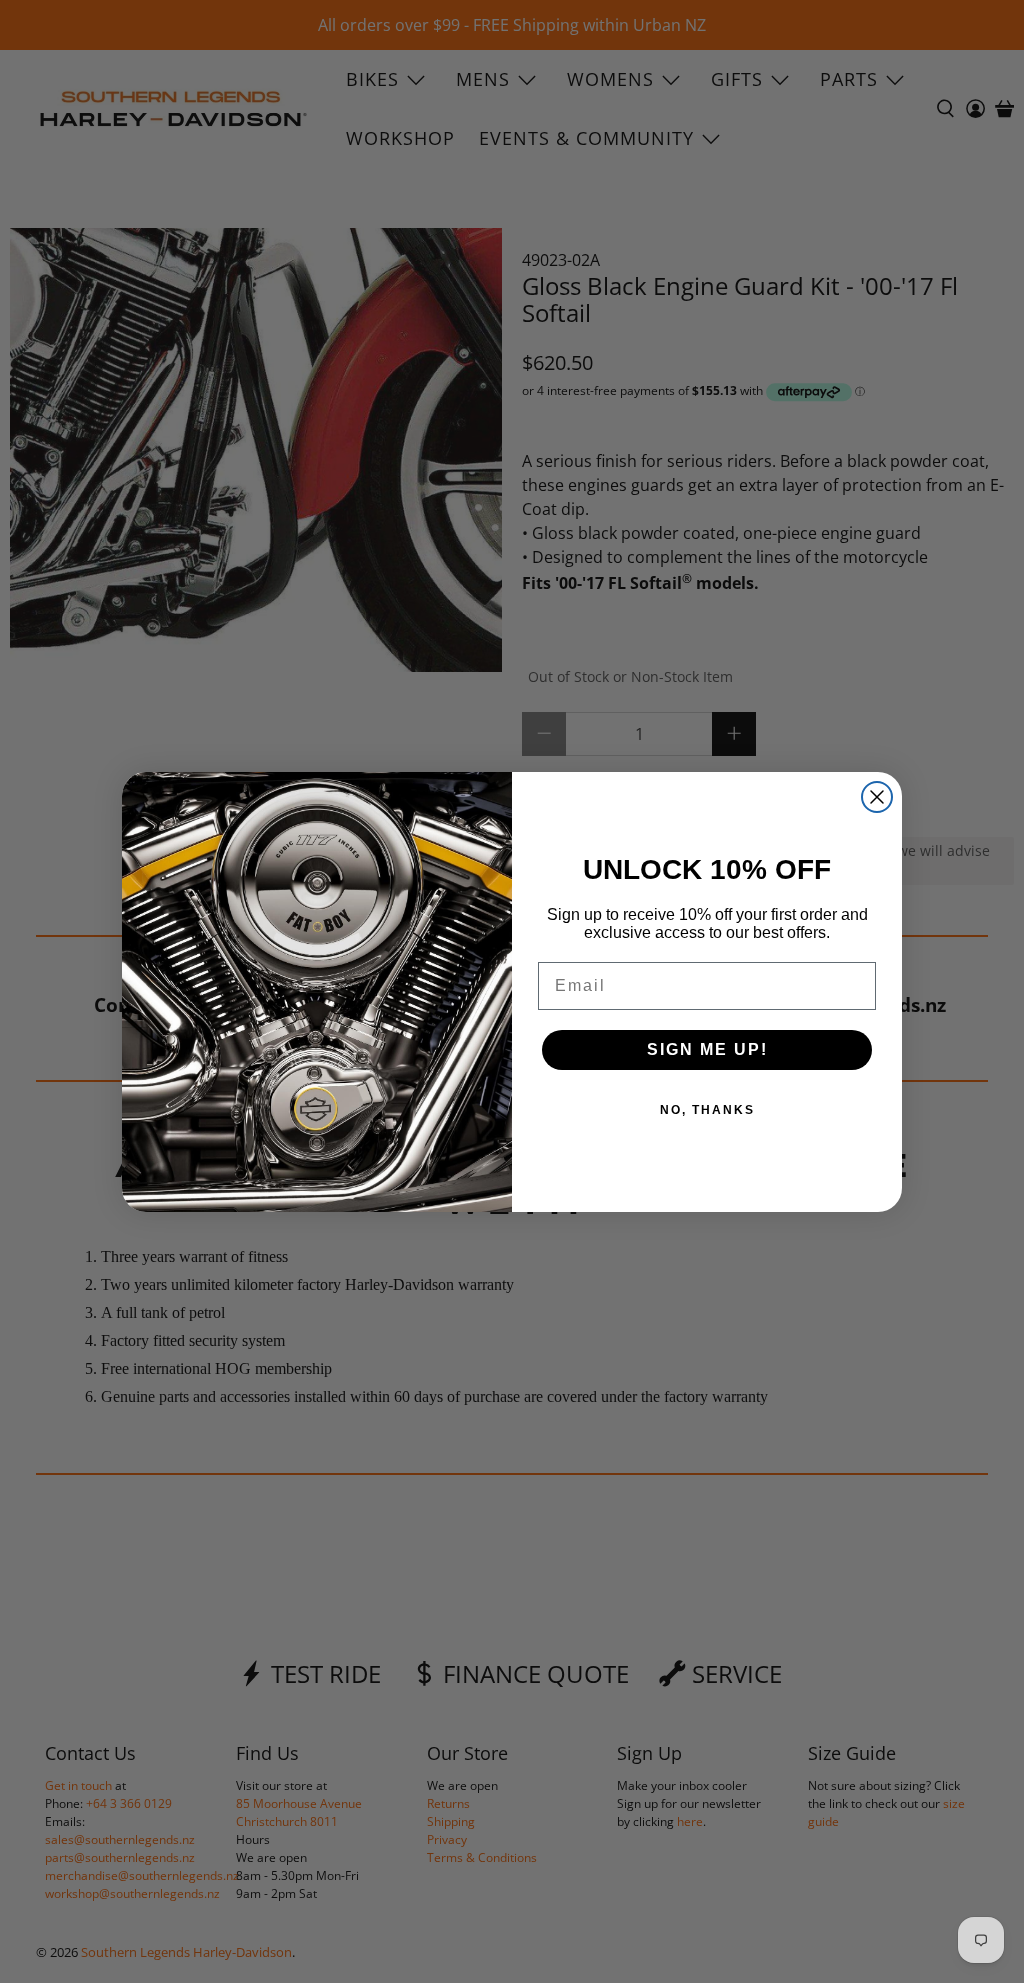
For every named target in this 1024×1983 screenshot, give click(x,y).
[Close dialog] (877, 797)
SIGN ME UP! (707, 1049)
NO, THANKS (707, 1110)
